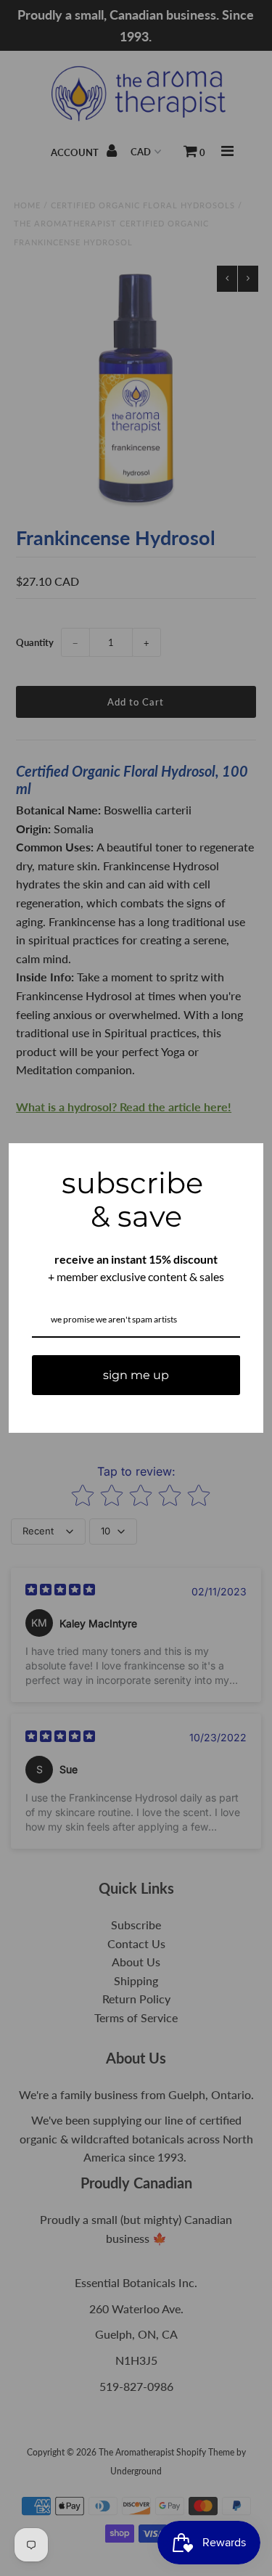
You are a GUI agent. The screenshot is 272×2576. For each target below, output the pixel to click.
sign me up (136, 1375)
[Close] (246, 1161)
